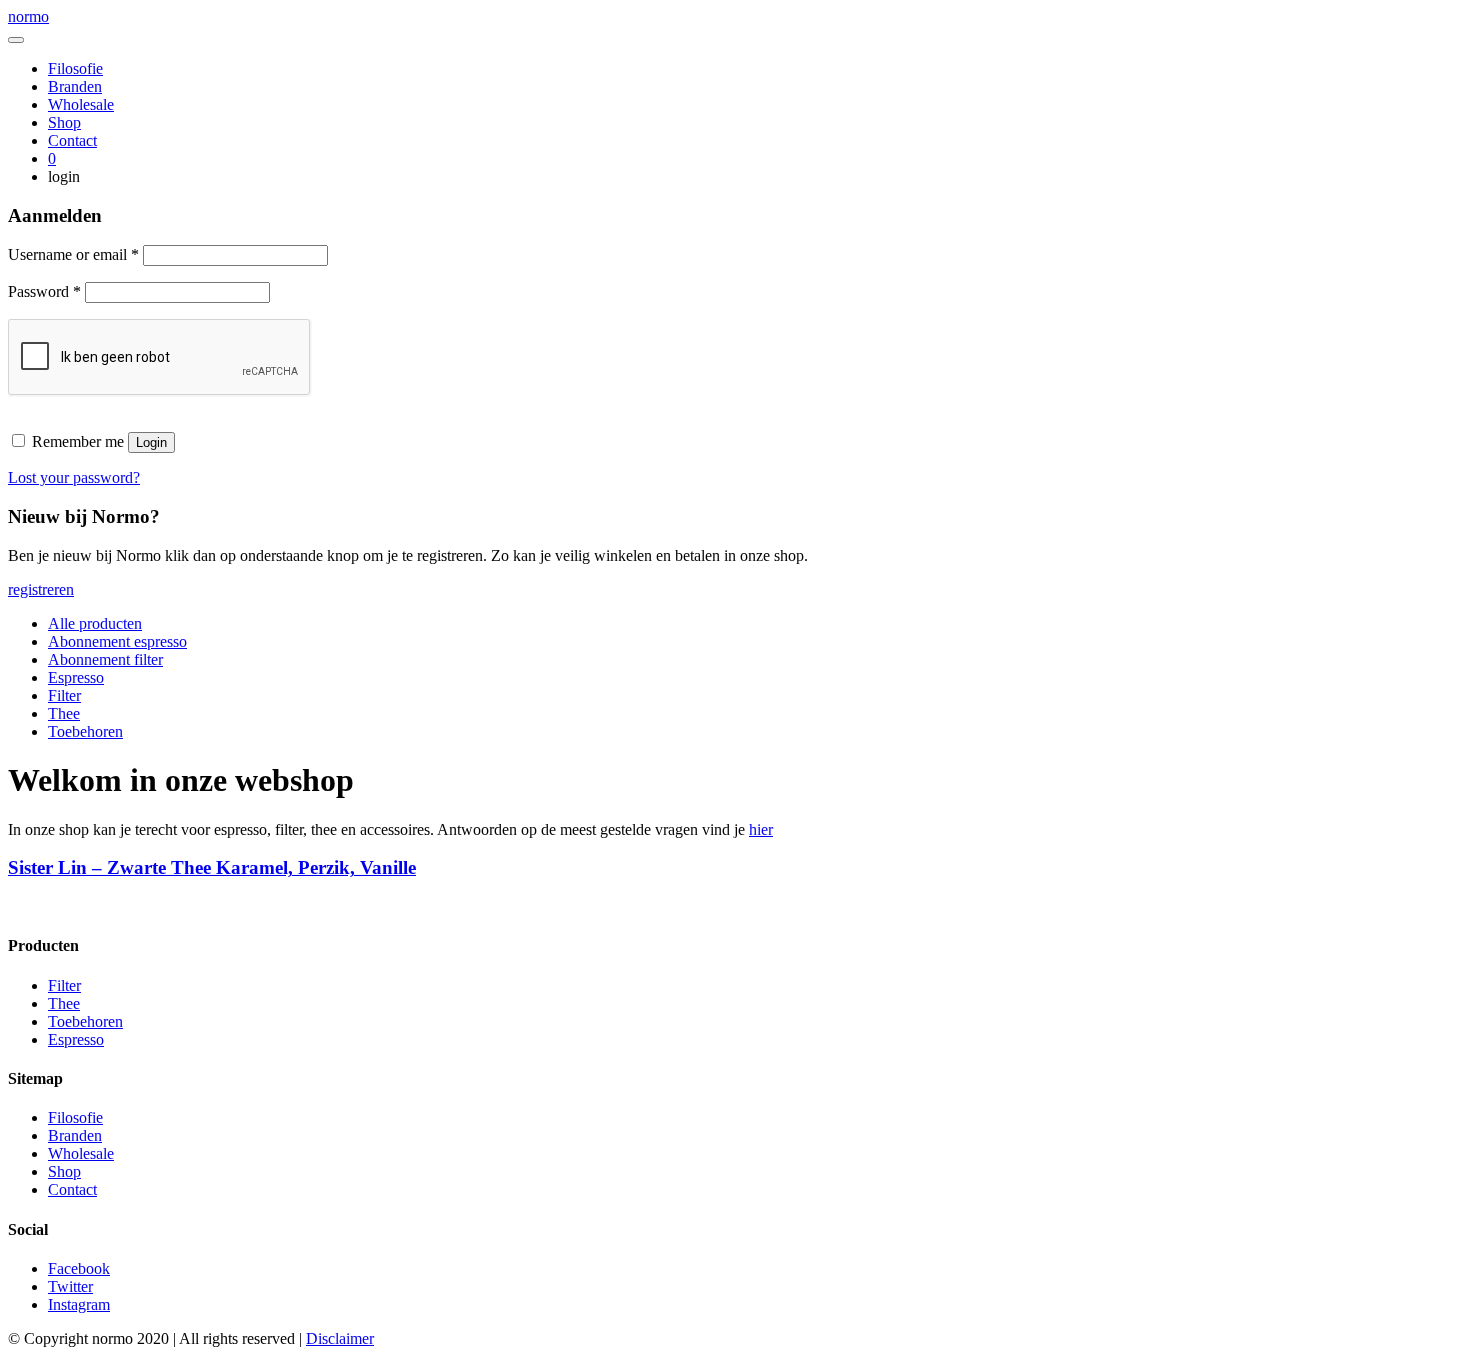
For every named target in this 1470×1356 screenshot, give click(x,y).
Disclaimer (340, 1338)
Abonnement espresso (117, 641)
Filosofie (75, 68)
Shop (64, 122)
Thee (64, 713)
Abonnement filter (105, 659)
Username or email (73, 254)
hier (761, 829)
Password (44, 291)
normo (28, 16)
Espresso (76, 677)
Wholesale (81, 104)
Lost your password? (74, 477)
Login (151, 442)
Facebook (79, 1268)
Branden (75, 86)
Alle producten (95, 623)
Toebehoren (85, 731)
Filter (64, 695)
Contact (72, 140)
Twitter (70, 1286)
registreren (41, 589)
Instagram (79, 1304)
